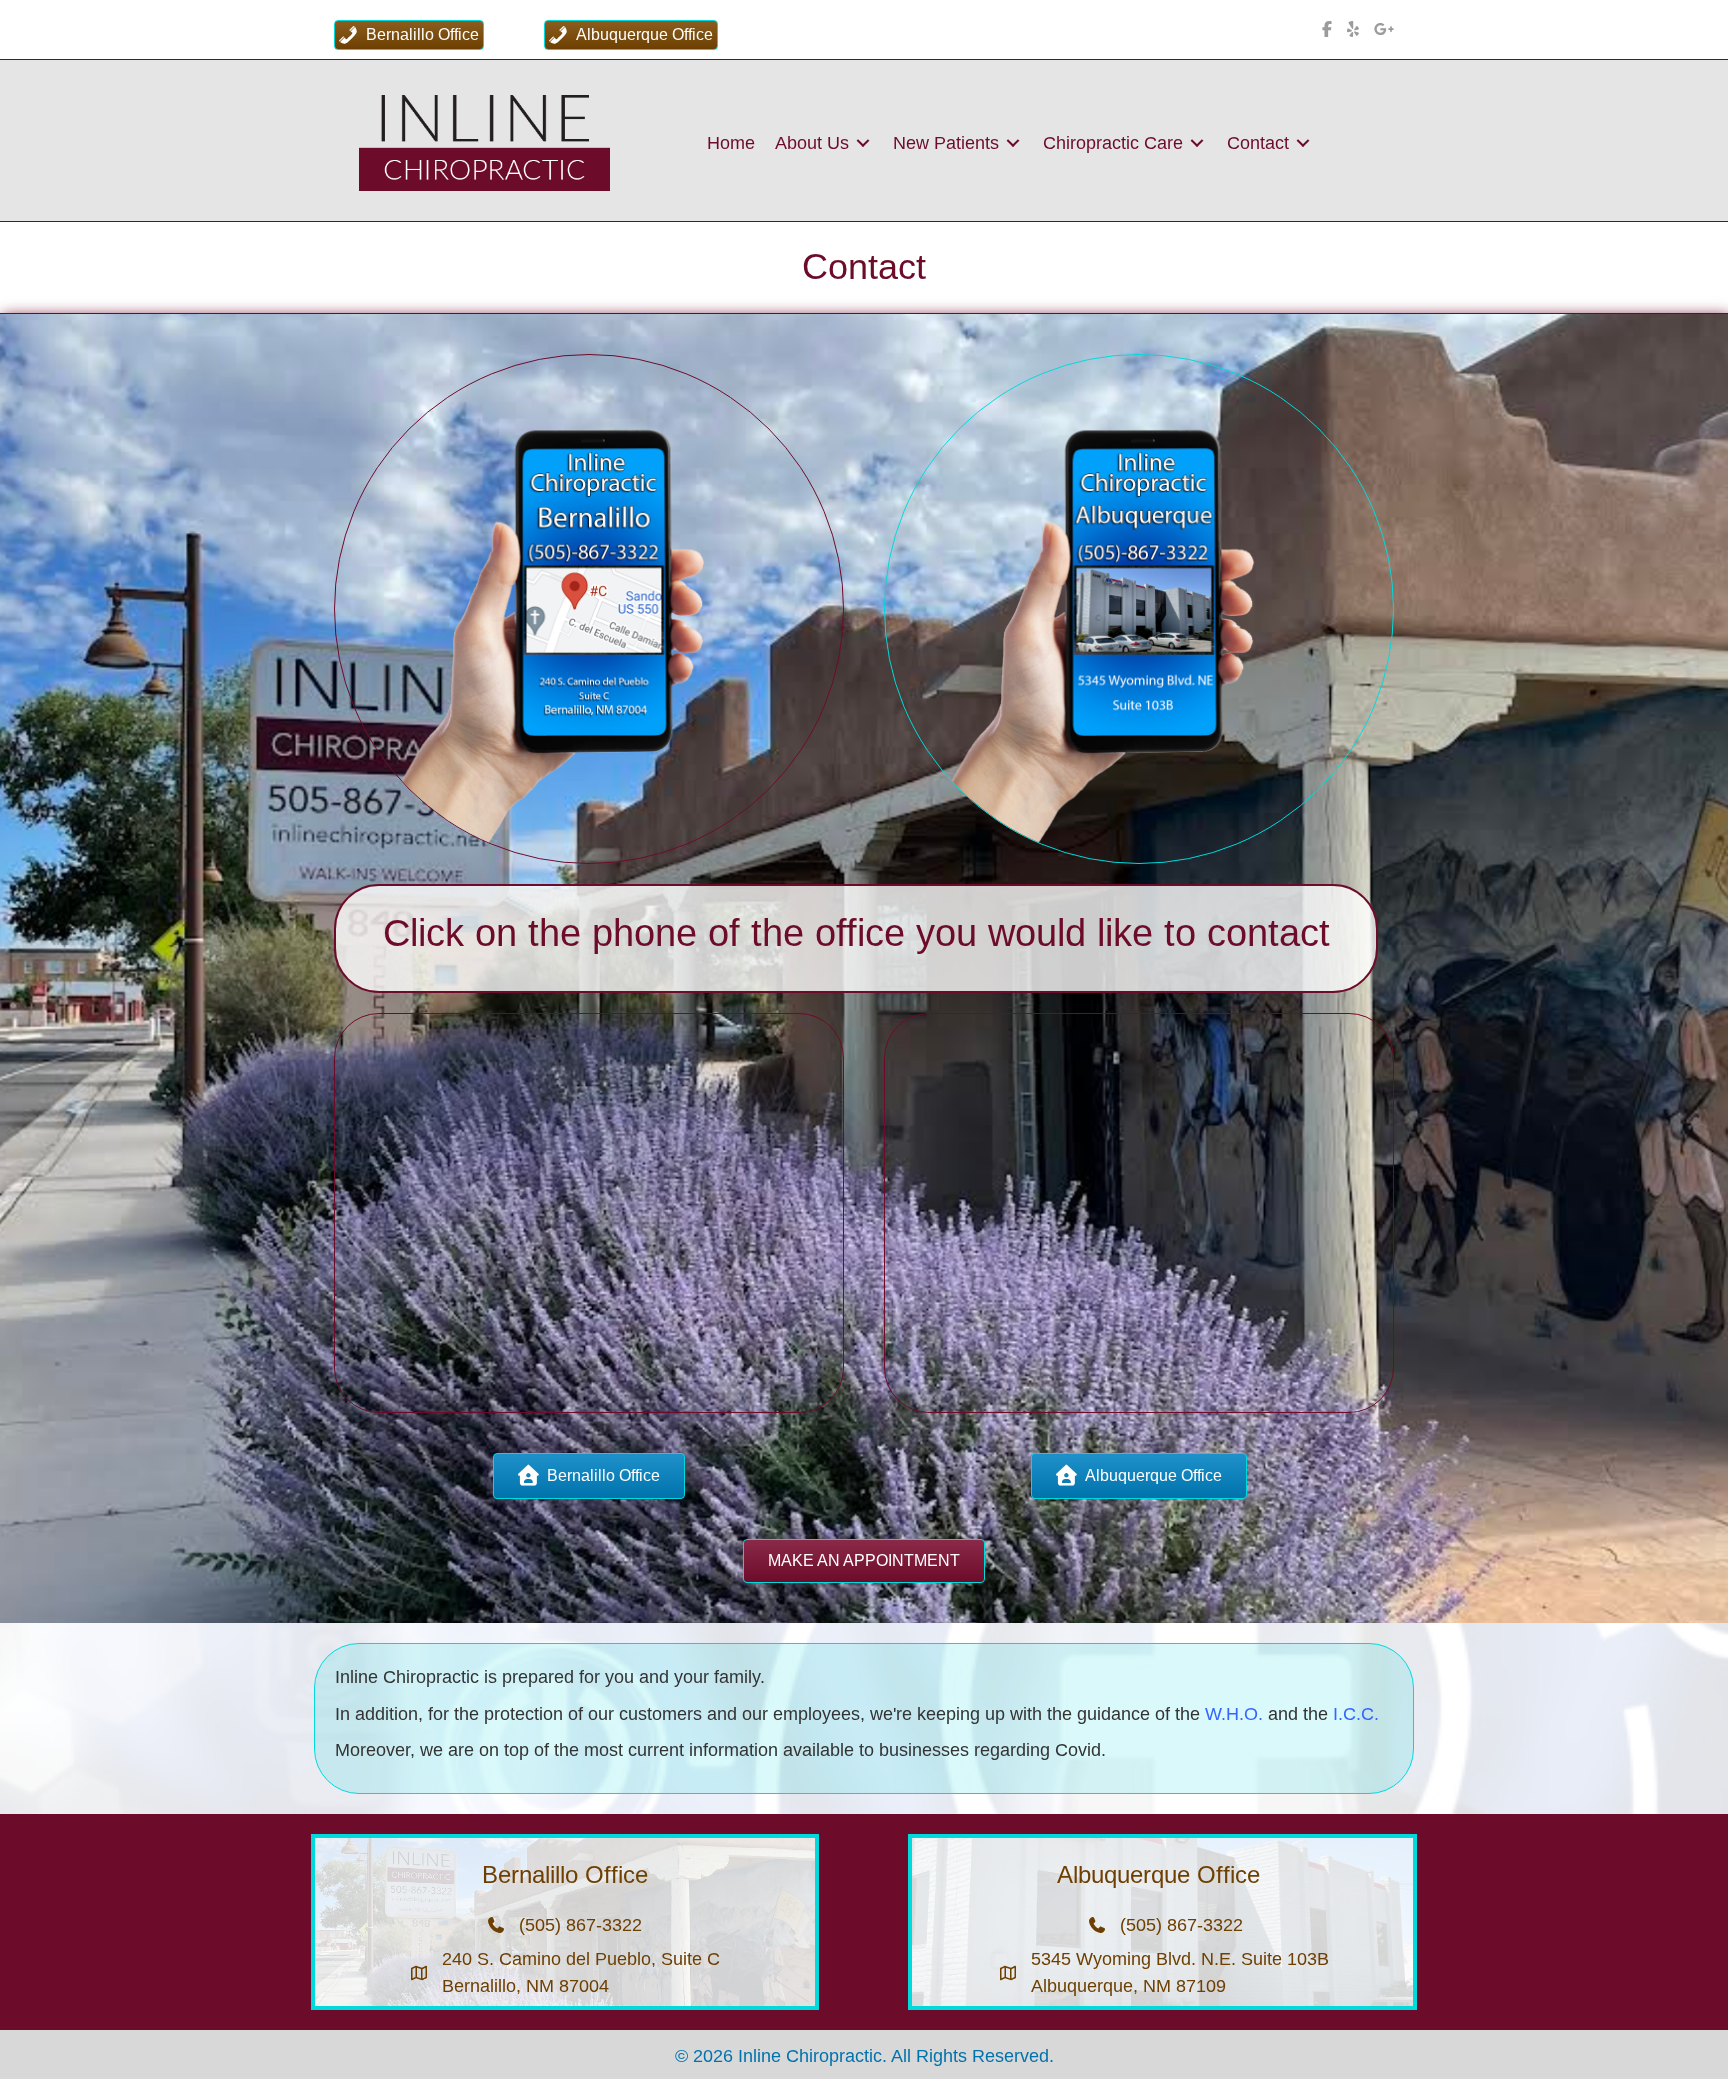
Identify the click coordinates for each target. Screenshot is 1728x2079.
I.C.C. (1356, 1714)
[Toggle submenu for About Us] (863, 142)
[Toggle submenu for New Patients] (1013, 142)
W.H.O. (1234, 1714)
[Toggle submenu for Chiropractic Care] (1197, 142)
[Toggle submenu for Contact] (1303, 142)
